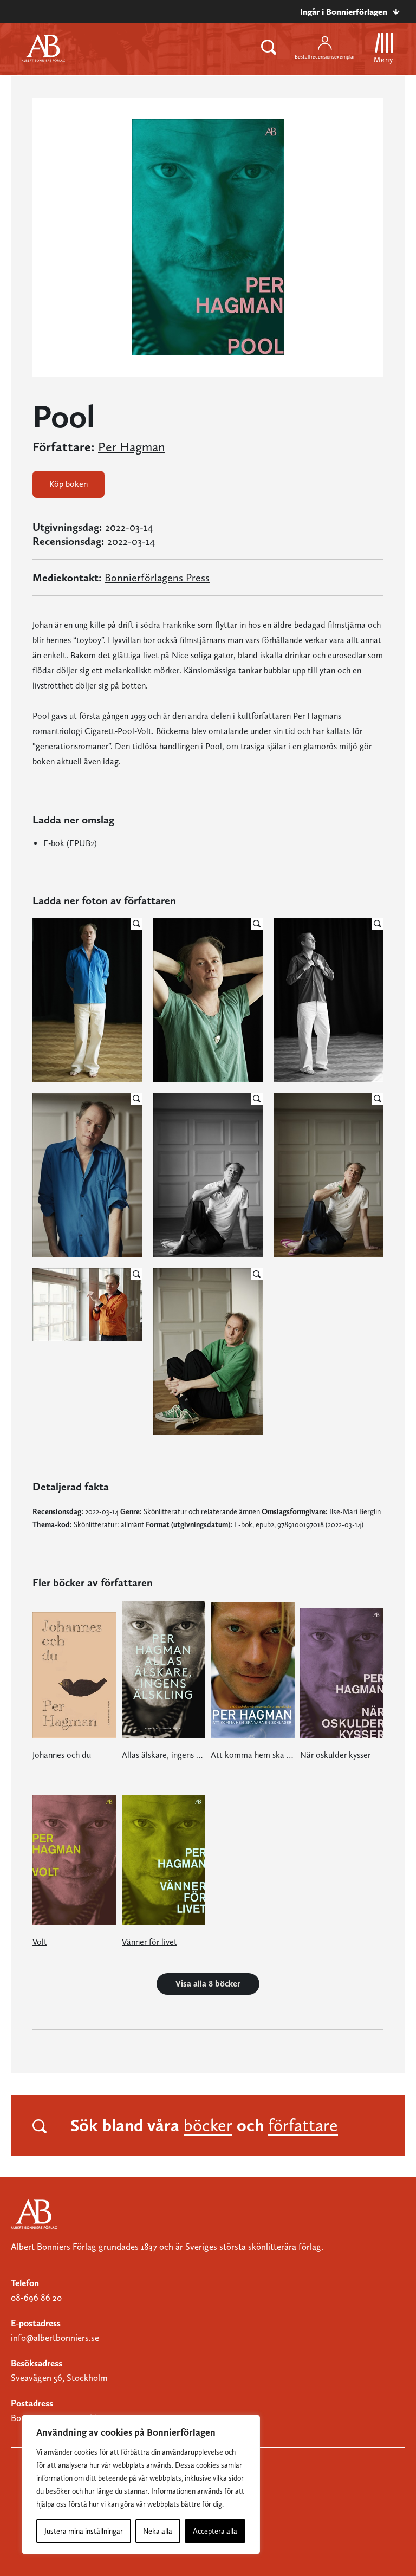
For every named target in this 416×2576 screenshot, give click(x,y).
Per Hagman (132, 447)
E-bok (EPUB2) (70, 843)
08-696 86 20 (36, 2298)
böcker (208, 2125)
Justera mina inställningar (84, 2531)
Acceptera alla (215, 2531)
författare (303, 2125)
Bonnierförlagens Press (157, 578)
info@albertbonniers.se (55, 2338)
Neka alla (158, 2531)
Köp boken (69, 484)
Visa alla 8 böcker (208, 1984)
